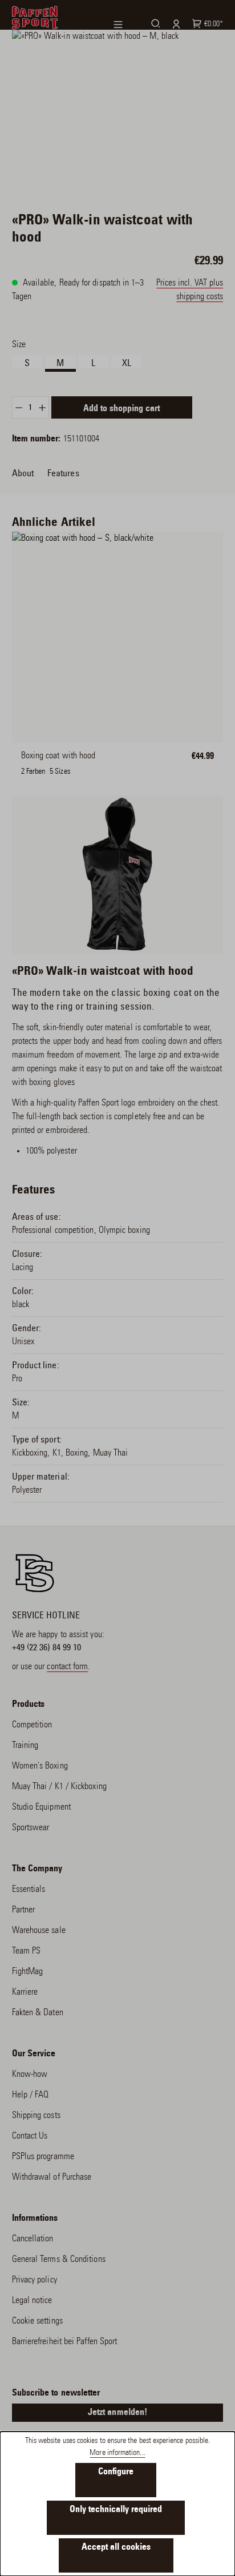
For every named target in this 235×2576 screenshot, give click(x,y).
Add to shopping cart (121, 409)
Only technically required (116, 2510)
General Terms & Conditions (59, 2260)
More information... (117, 2453)
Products (29, 1705)
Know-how (30, 2075)
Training (25, 1746)
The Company (37, 1869)
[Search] (154, 23)
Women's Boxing (40, 1766)
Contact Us (30, 2136)
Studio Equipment (41, 1807)
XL (127, 363)
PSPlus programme (43, 2157)
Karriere (25, 1992)
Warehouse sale (39, 1931)
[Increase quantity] (42, 407)
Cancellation (33, 2239)
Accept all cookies (116, 2547)
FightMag (28, 1972)
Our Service (34, 2054)
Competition (32, 1725)
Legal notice (32, 2301)
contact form (67, 1667)
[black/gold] (85, 763)
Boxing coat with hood (58, 756)
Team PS (27, 1951)
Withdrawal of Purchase (52, 2177)
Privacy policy (35, 2280)
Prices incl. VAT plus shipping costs (190, 290)
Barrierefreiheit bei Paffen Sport (65, 2342)
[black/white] (41, 763)
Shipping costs (36, 2116)
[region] (118, 109)
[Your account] (175, 24)
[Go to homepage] (35, 18)
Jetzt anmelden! (117, 2413)
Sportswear (31, 1828)
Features (63, 473)
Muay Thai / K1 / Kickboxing (59, 1787)
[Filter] (125, 25)
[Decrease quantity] (19, 407)
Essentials (29, 1890)
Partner (24, 1910)
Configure (116, 2472)
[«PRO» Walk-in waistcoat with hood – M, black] (118, 109)
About (23, 473)
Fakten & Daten (38, 2013)
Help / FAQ (31, 2095)
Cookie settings (37, 2321)
